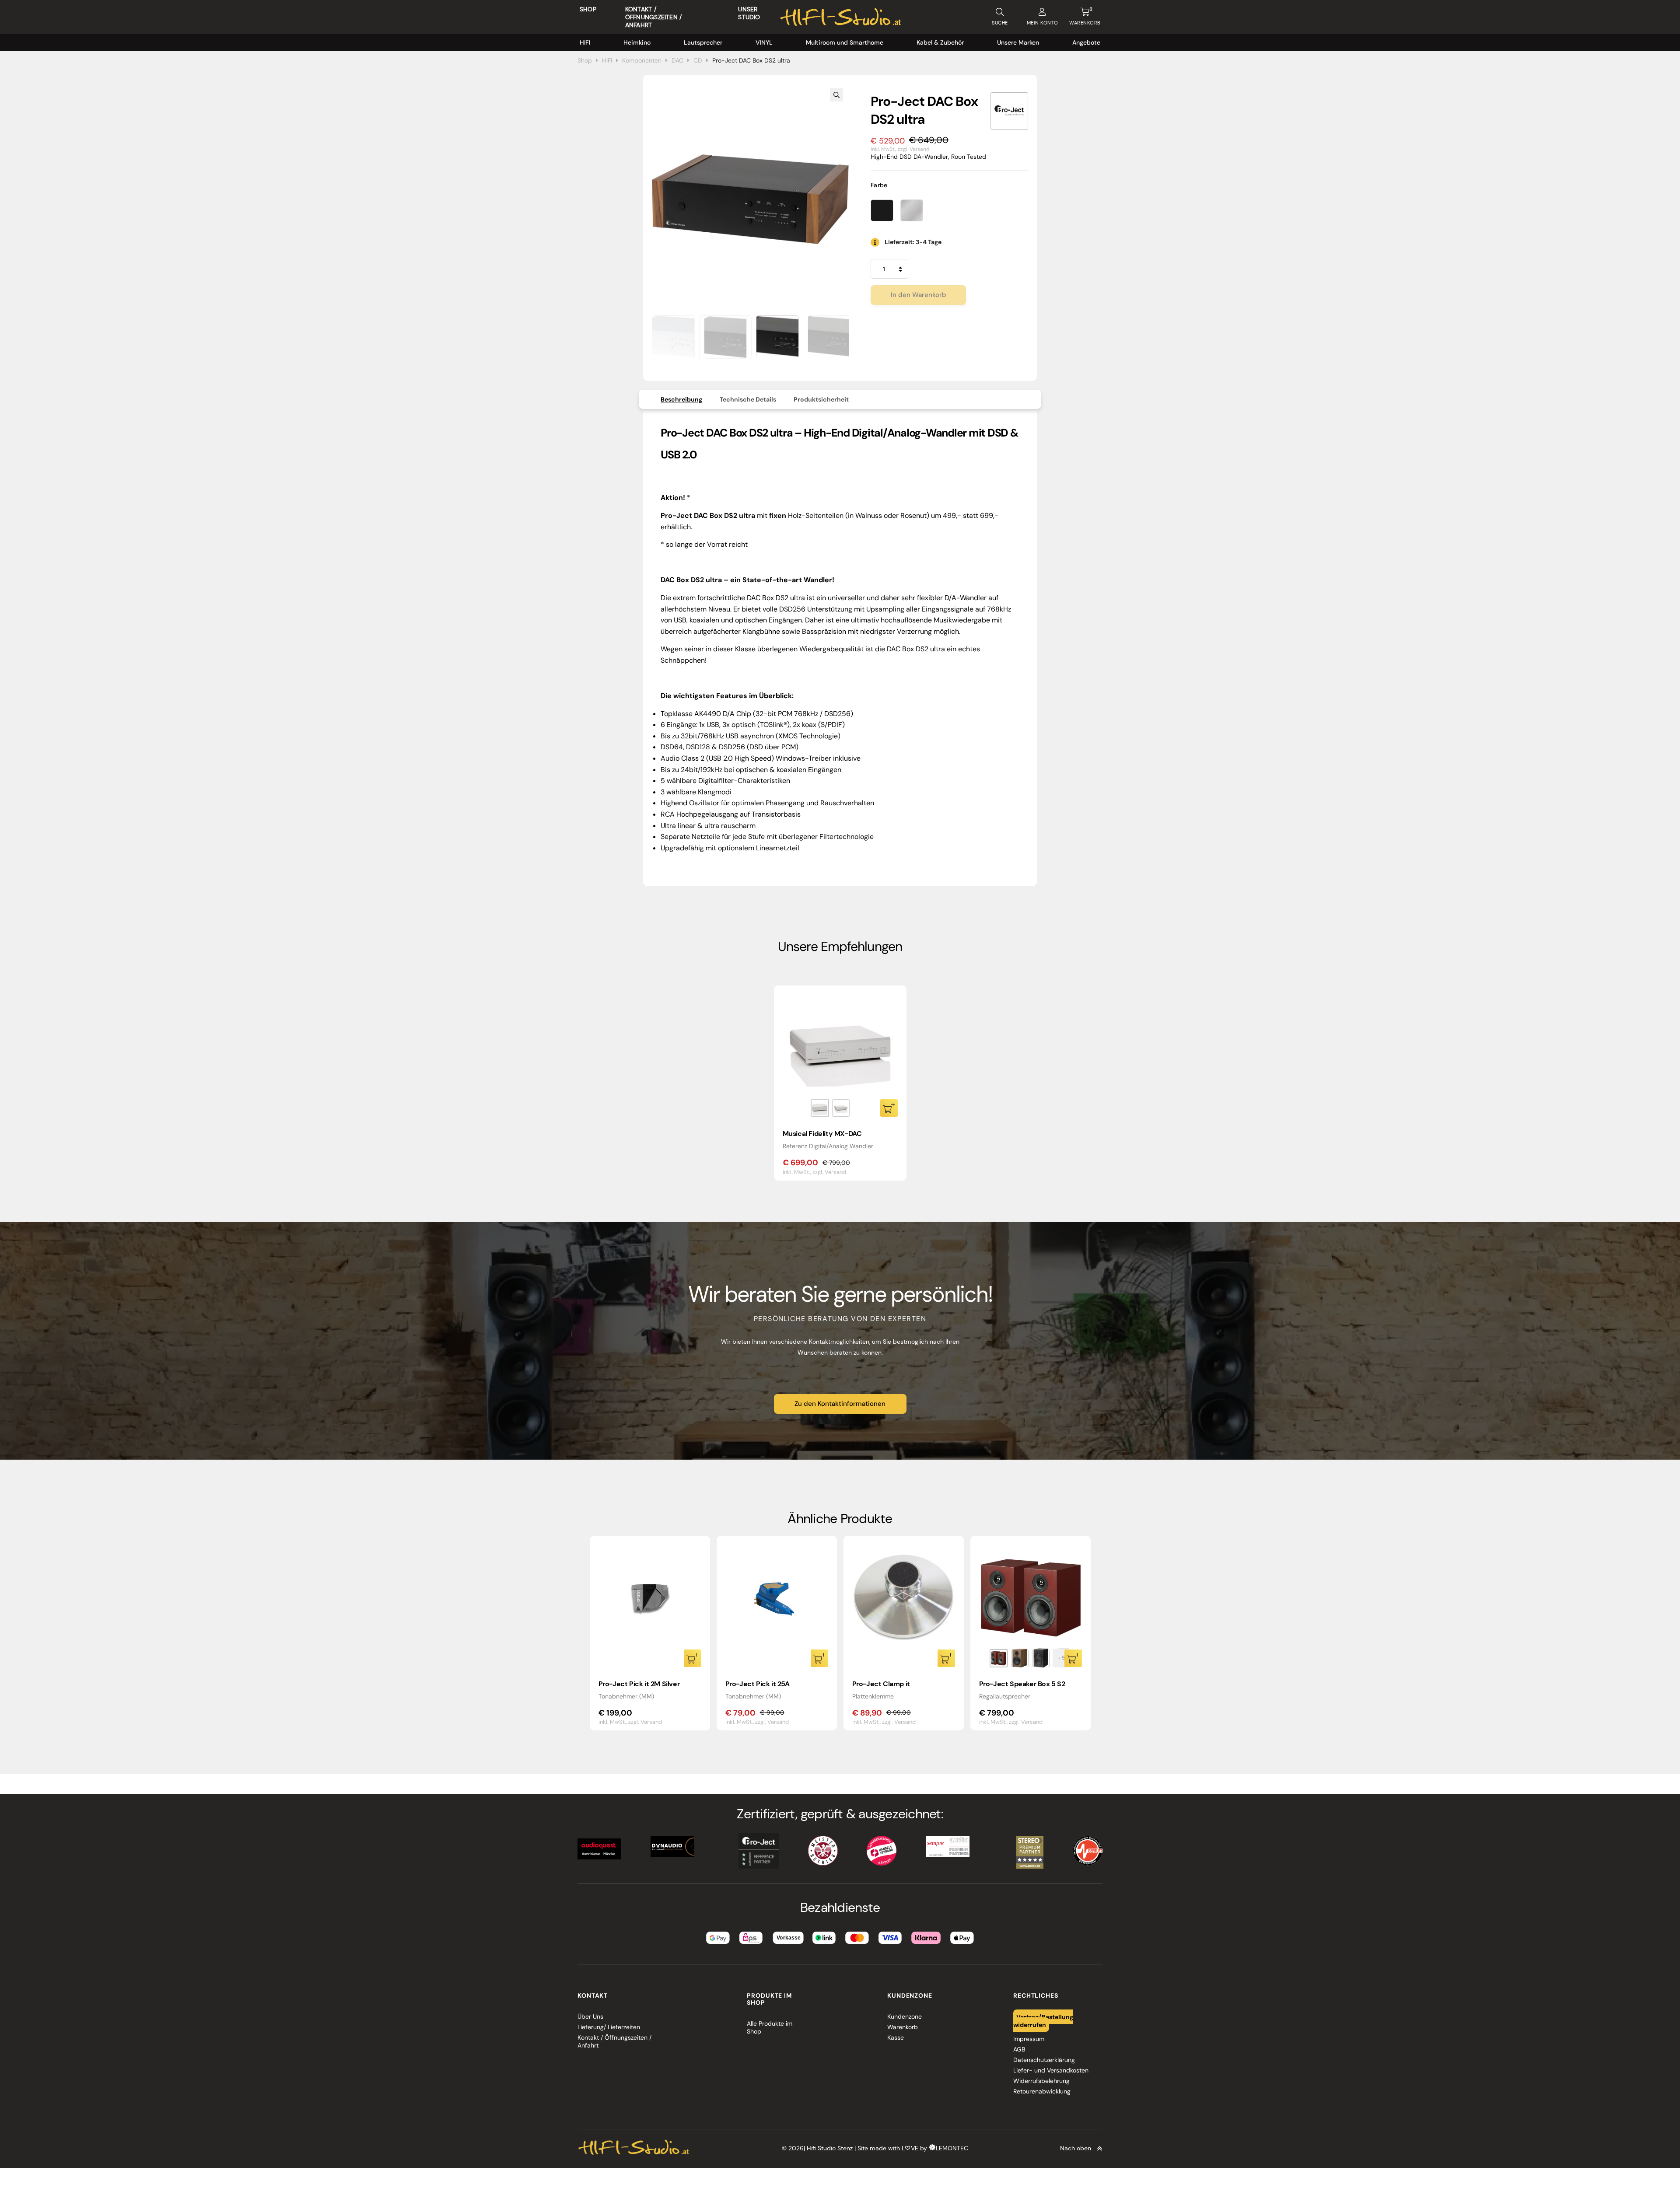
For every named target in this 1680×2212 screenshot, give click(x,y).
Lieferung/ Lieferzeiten (609, 2027)
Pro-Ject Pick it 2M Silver (639, 1684)
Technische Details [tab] (748, 399)
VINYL (764, 42)
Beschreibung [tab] (681, 399)
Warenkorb (903, 2027)
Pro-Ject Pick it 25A (758, 1684)
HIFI (585, 42)
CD (698, 60)
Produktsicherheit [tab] (821, 399)
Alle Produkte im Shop (770, 2027)
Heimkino (637, 42)
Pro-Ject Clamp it (881, 1684)
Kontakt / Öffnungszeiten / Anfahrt (653, 17)
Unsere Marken (1018, 42)
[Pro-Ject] (1009, 111)
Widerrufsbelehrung (1041, 2081)
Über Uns (590, 2016)
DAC (677, 60)
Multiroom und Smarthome (845, 42)
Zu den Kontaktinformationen (840, 1404)
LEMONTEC (952, 2148)
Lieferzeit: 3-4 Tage (913, 242)
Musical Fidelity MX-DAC (822, 1134)
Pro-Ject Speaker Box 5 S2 (1022, 1684)
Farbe (879, 185)
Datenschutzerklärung (1044, 2060)
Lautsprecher (703, 42)
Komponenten (642, 60)
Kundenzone (905, 2016)
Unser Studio (749, 13)
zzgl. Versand (914, 149)
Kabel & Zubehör (940, 42)
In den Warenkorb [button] (693, 1658)
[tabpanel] (840, 1083)
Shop (588, 9)
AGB (1019, 2049)
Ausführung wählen (889, 1108)
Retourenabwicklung (1042, 2091)
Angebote (1086, 42)
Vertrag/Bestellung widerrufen (1043, 2020)
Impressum (1029, 2039)
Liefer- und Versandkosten (1051, 2070)
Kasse (896, 2037)
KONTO (1043, 23)
